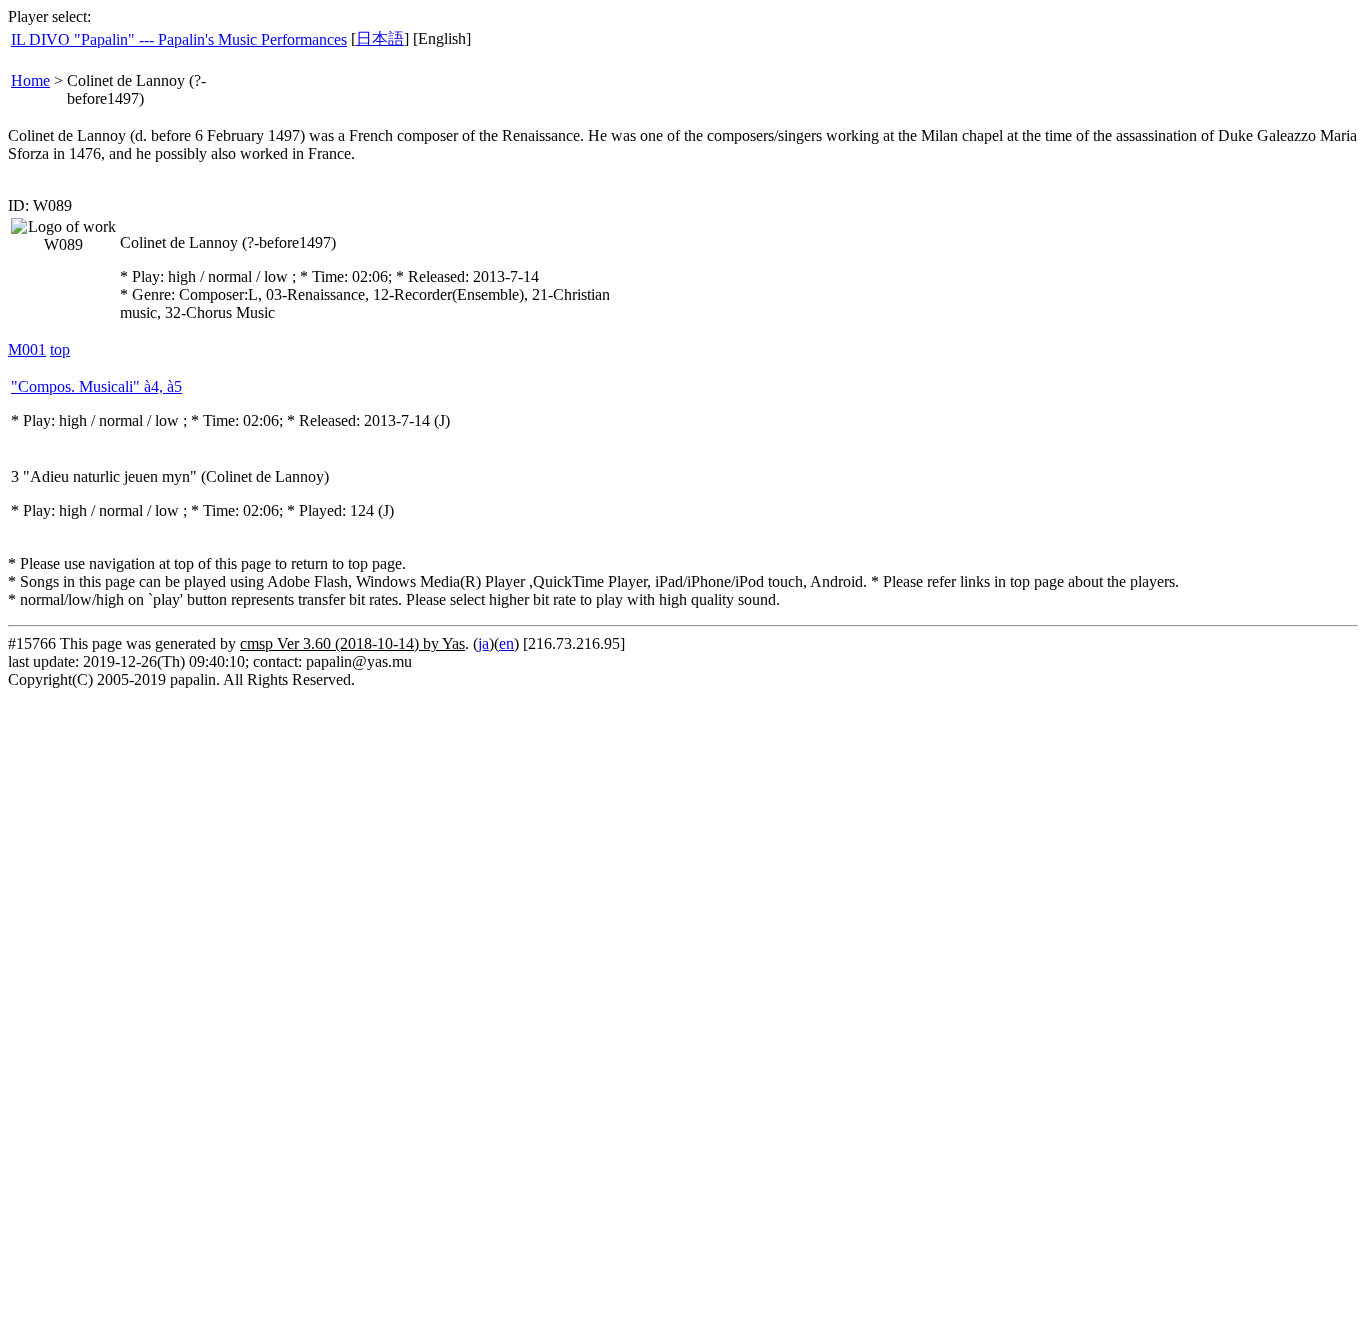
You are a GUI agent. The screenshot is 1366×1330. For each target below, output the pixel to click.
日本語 (380, 38)
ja (483, 643)
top (60, 349)
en (506, 643)
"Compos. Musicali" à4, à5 (96, 386)
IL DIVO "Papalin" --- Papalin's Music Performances (179, 39)
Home (30, 80)
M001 (27, 349)
